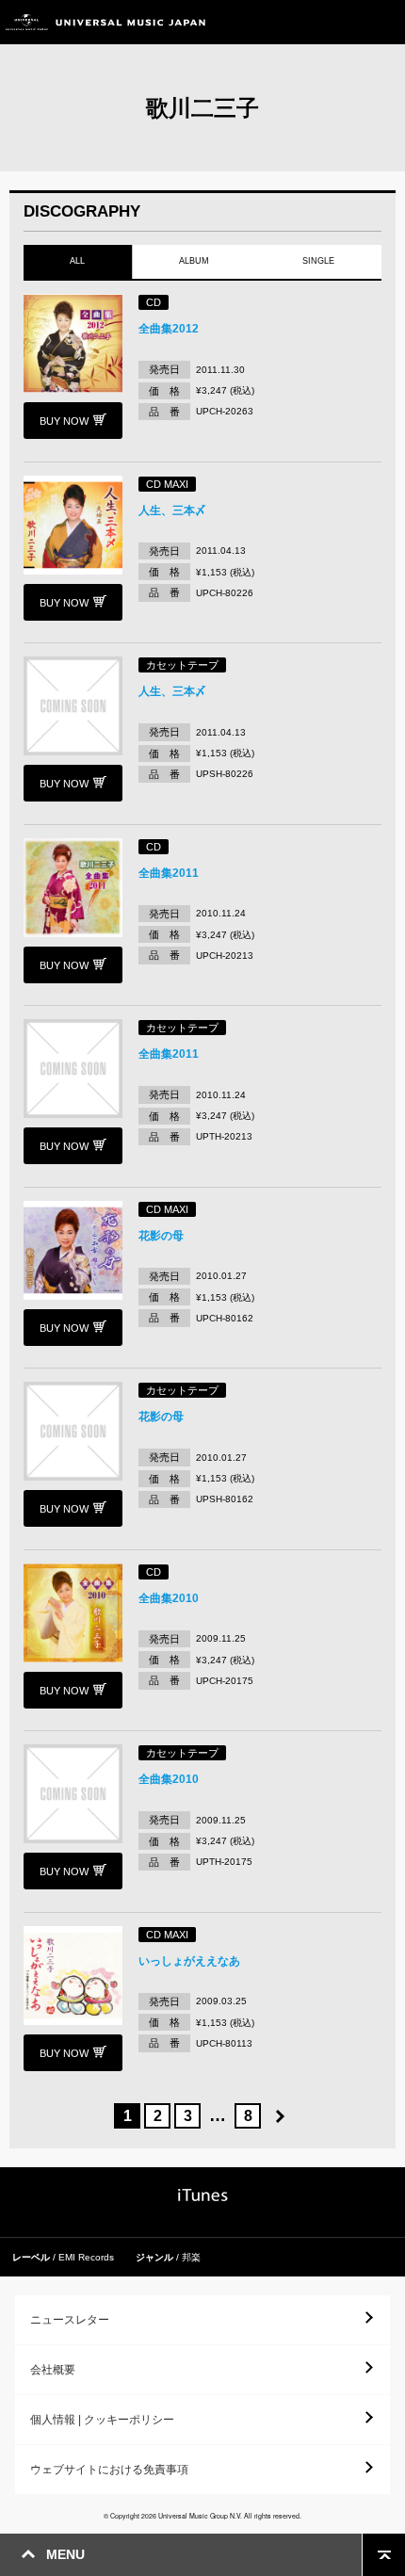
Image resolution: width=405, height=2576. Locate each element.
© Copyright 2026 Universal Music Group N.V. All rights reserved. (202, 2516)
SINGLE (319, 261)
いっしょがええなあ (189, 1961)
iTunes (203, 2195)
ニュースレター (70, 2320)
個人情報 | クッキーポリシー (102, 2420)
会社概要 (53, 2370)
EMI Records (86, 2257)
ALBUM (194, 261)
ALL (77, 261)
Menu (384, 22)
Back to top (384, 2555)
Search (341, 22)
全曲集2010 (169, 1598)
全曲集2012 (169, 329)
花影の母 (161, 1236)
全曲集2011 (169, 873)
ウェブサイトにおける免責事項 (109, 2470)
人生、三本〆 (172, 510)
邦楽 (191, 2257)
